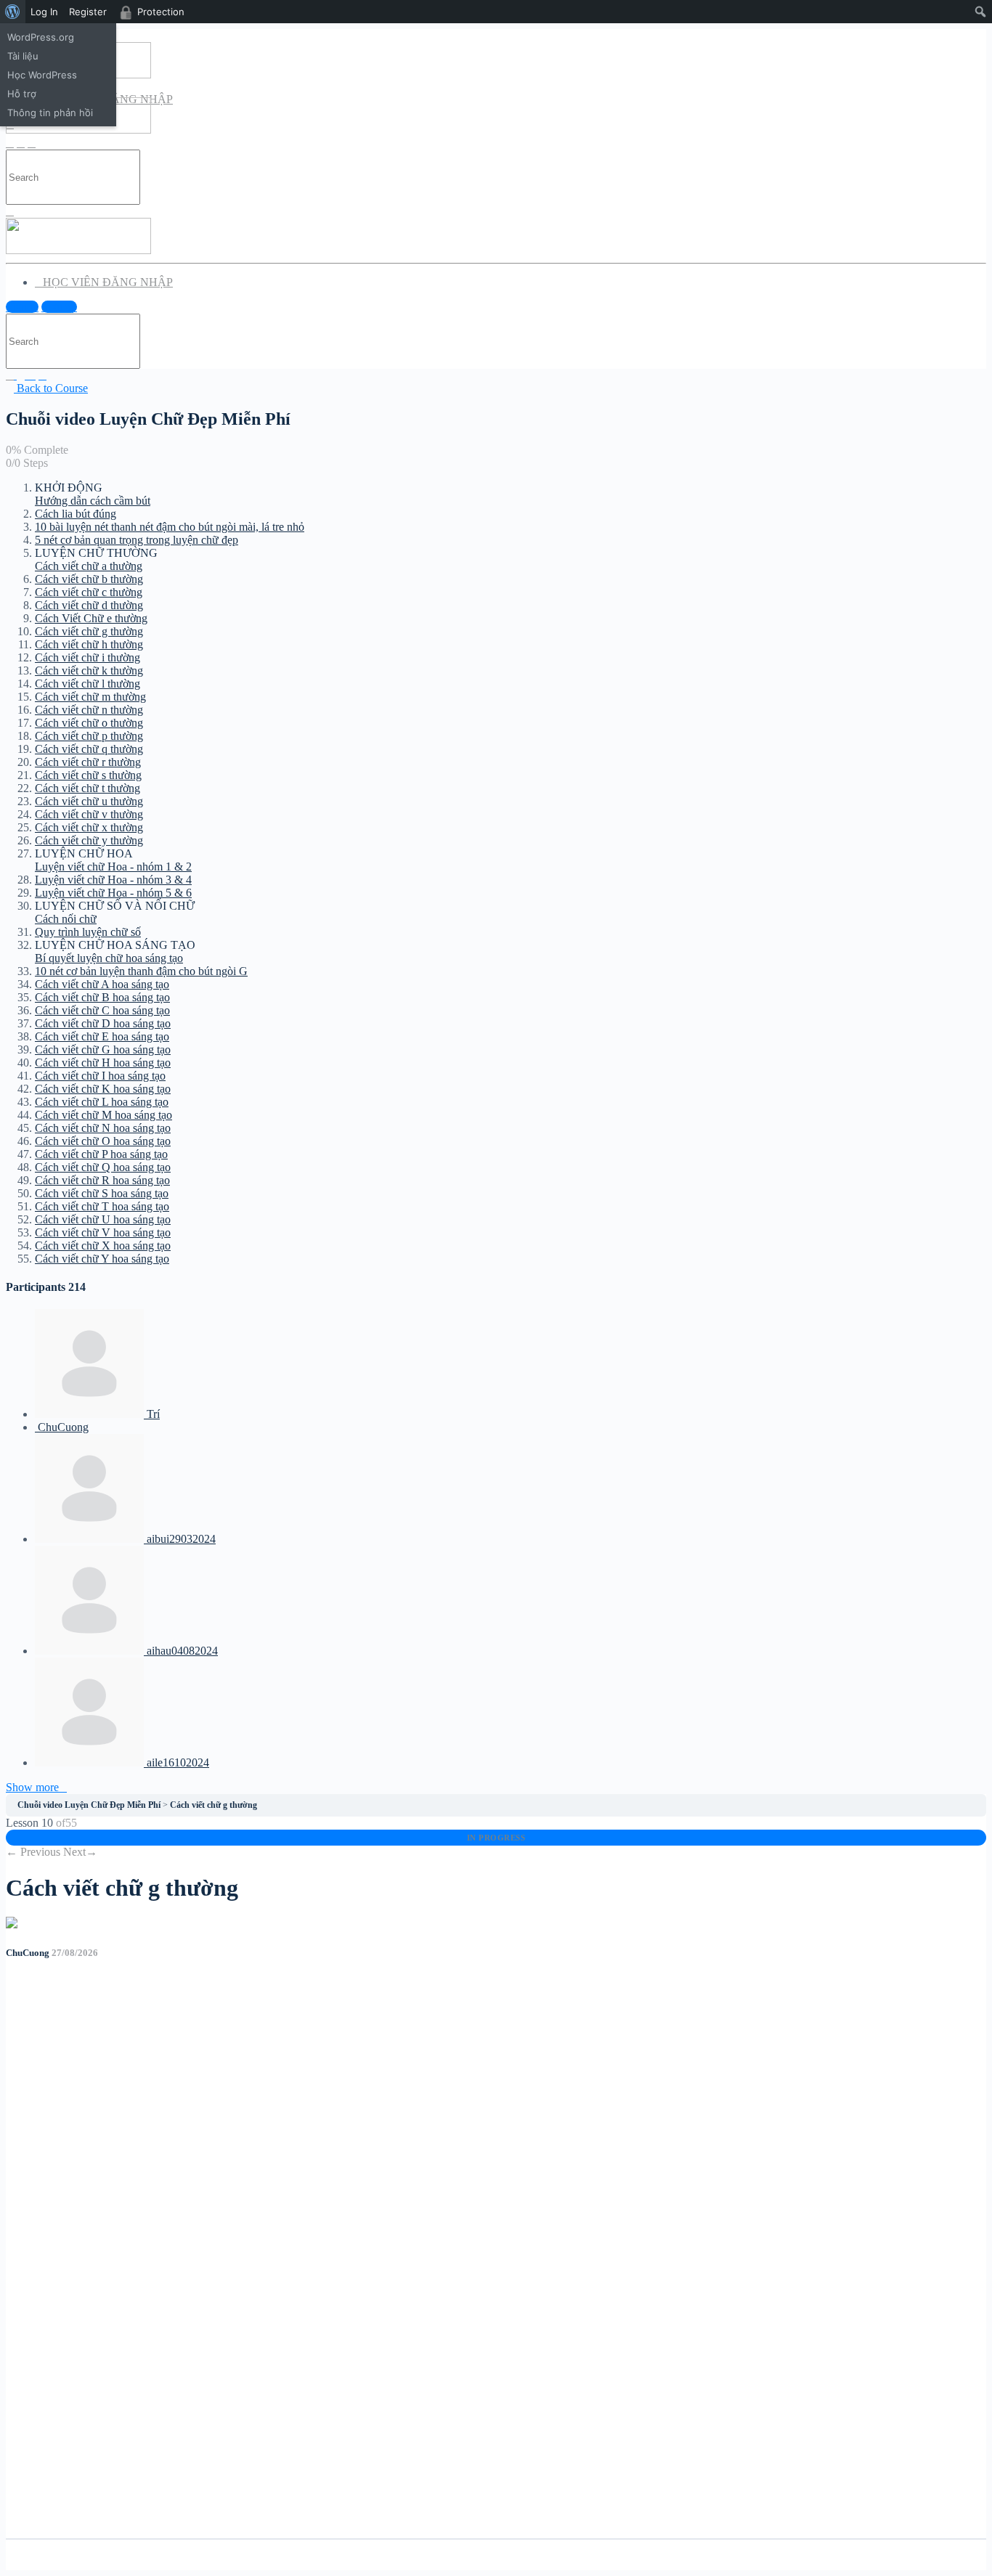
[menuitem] (13, 12)
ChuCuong (29, 1953)
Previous (33, 1852)
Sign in (22, 307)
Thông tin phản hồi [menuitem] (50, 113)
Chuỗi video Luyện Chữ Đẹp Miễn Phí (89, 1805)
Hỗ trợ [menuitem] (22, 94)
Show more (32, 1787)
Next (80, 1852)
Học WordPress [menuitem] (42, 75)
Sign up (59, 307)
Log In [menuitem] (44, 12)
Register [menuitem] (88, 12)
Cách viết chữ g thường (214, 1805)
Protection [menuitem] (161, 12)
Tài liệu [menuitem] (23, 56)
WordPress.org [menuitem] (41, 37)
